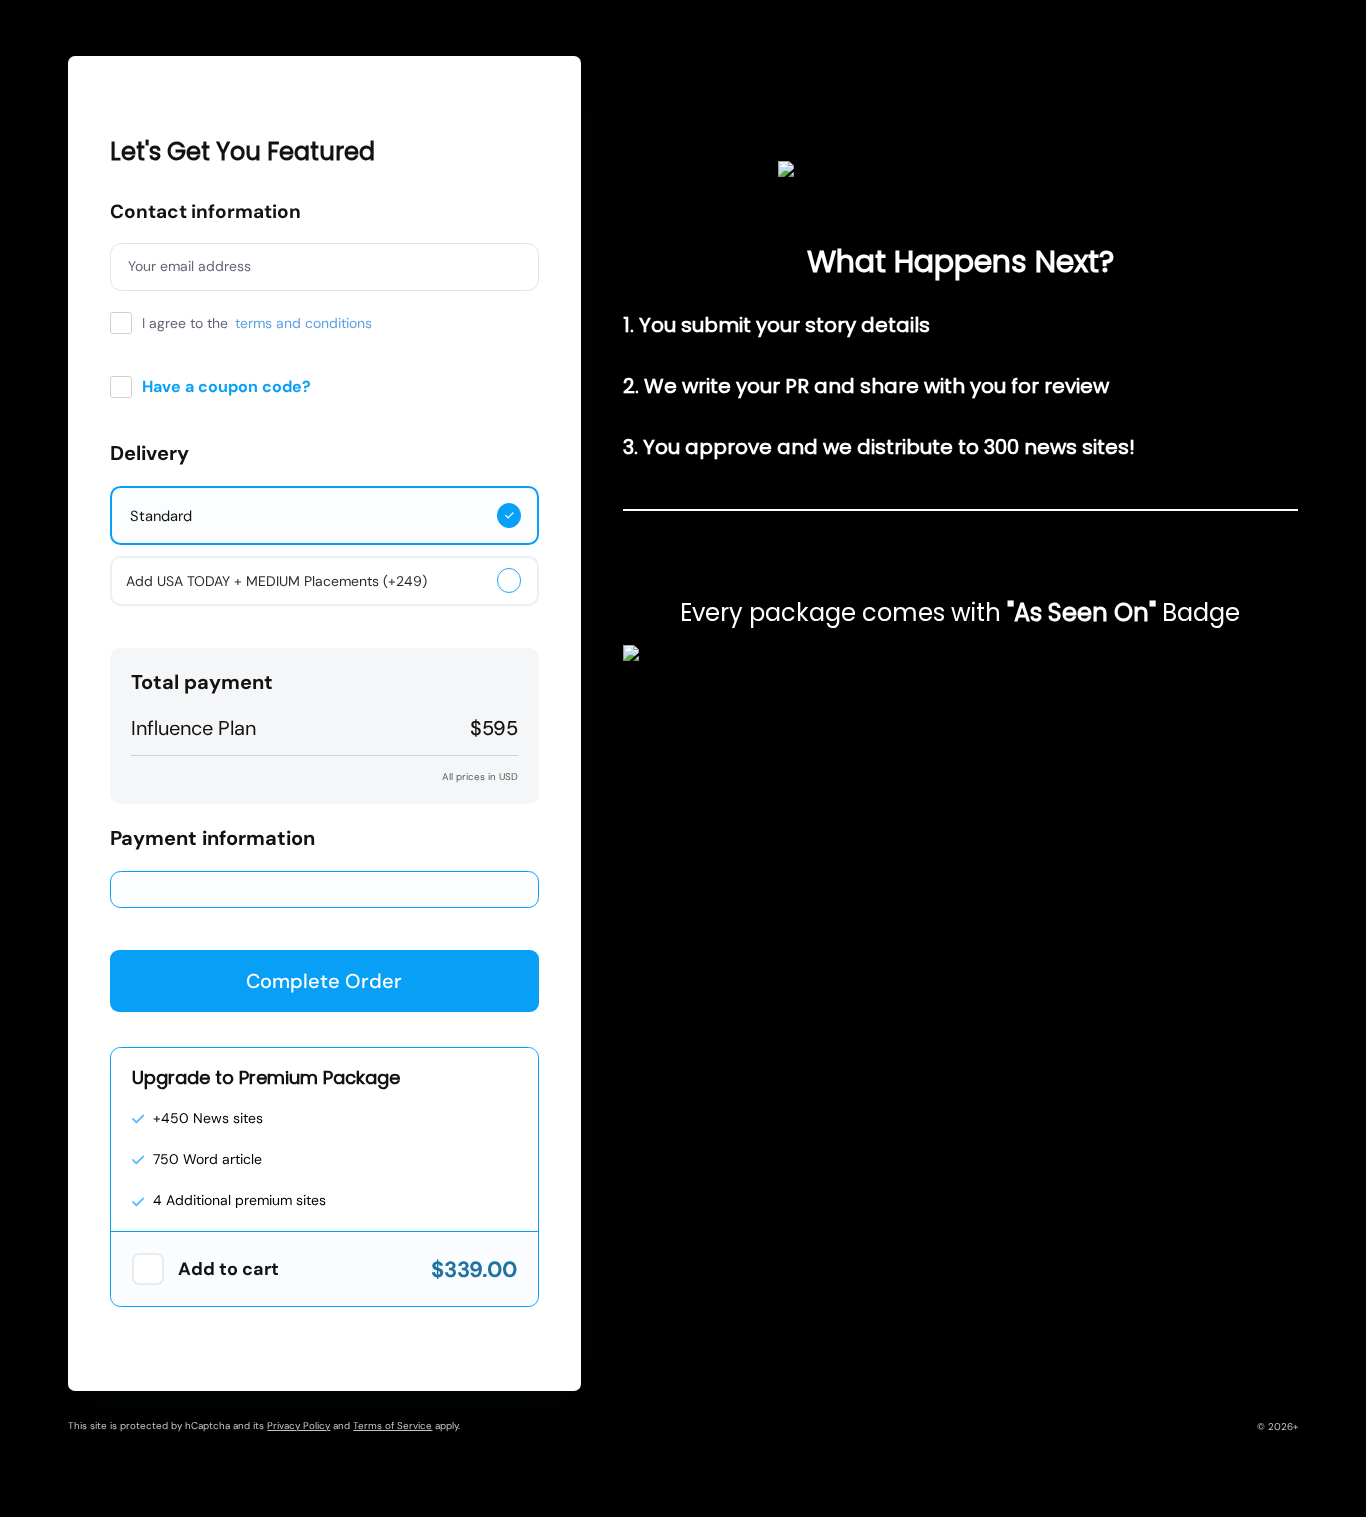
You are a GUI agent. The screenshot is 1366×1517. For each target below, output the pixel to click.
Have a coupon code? (226, 386)
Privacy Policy (298, 1425)
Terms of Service (392, 1425)
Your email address (189, 266)
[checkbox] (148, 1269)
